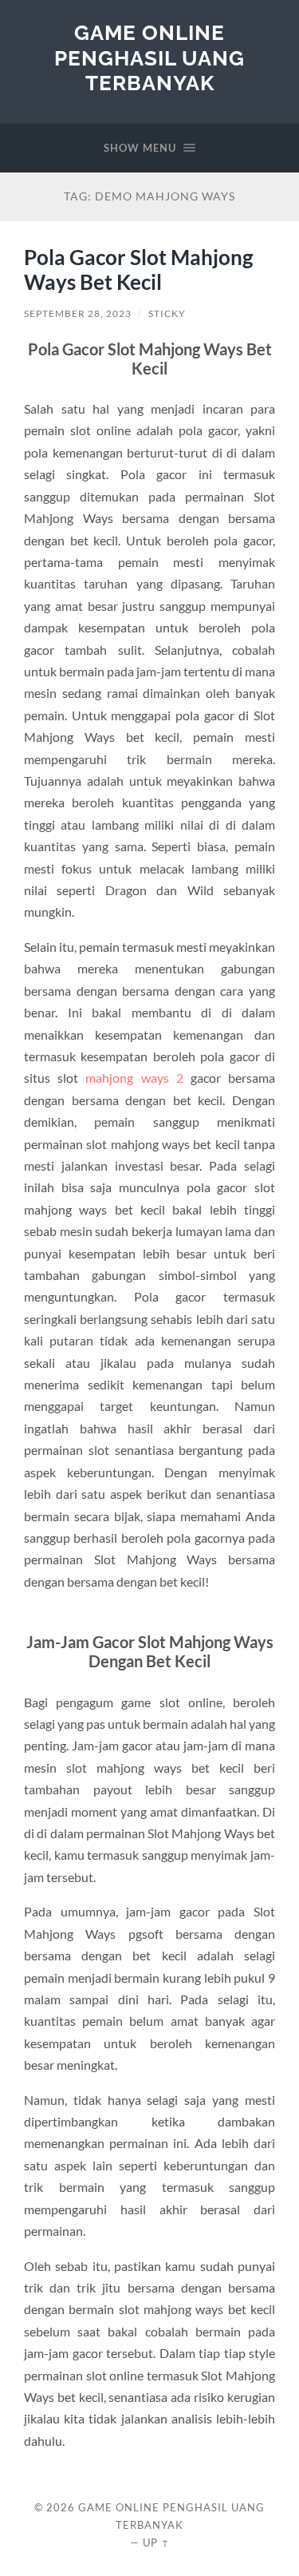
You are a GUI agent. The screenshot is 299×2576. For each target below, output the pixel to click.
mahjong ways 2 (134, 1078)
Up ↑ (156, 2542)
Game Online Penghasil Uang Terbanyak (149, 57)
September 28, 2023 (78, 313)
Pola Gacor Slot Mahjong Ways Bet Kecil (138, 270)
